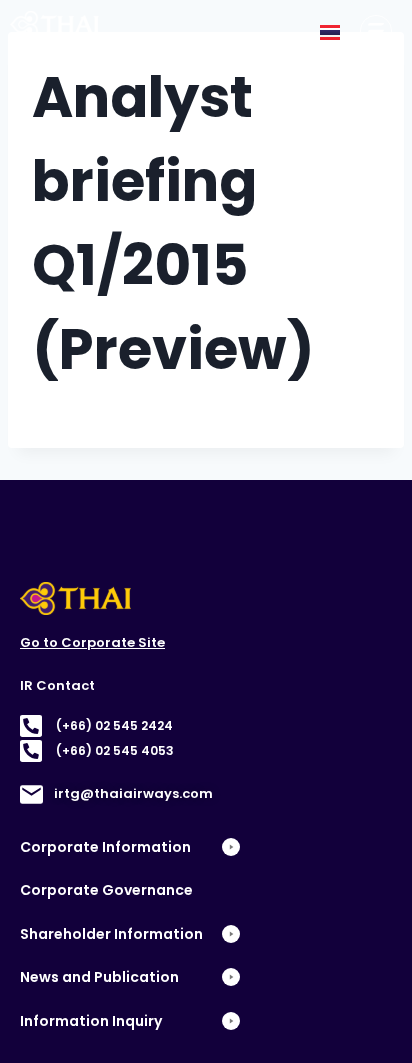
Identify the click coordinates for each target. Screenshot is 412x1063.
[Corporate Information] (376, 31)
